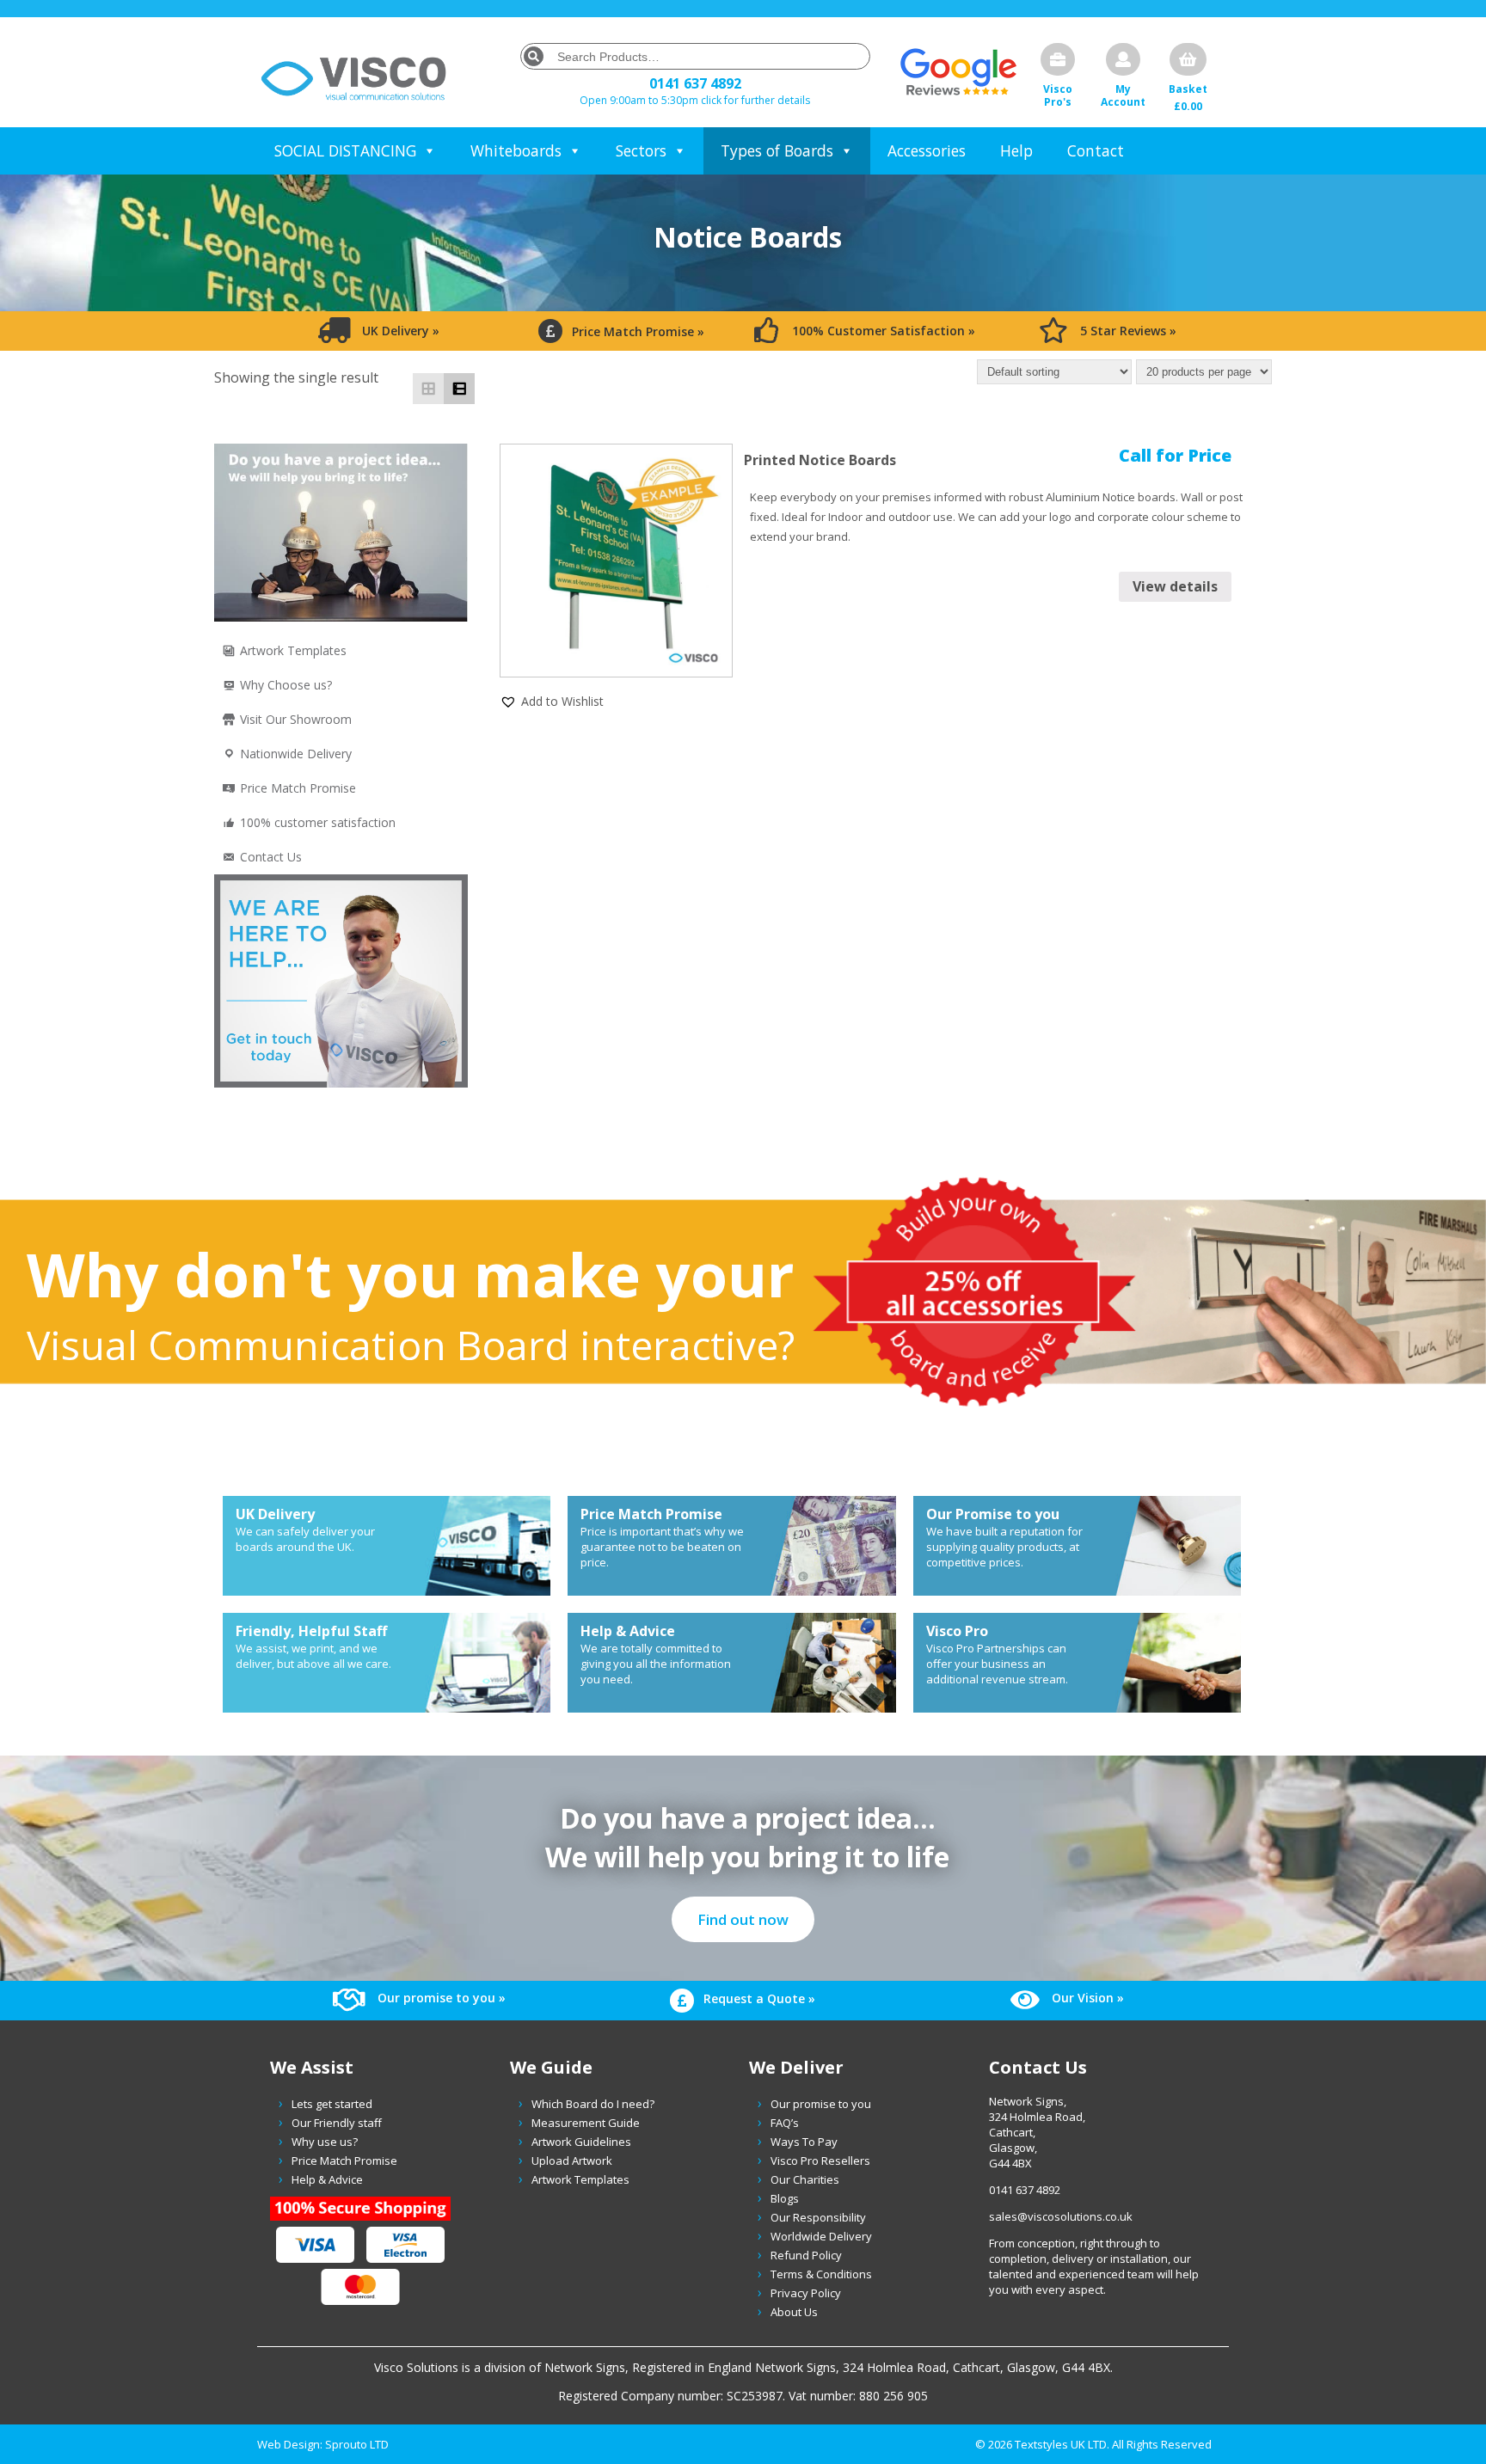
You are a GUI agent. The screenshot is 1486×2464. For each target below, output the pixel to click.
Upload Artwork (572, 2161)
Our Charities (805, 2179)
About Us (794, 2312)
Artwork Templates (293, 650)
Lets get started (332, 2104)
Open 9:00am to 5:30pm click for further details (695, 100)
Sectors (641, 150)
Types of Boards (777, 150)
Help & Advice (327, 2179)
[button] (552, 701)
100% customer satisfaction (318, 822)
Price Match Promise (298, 788)
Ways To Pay (804, 2142)
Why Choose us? (286, 685)
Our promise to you (821, 2104)
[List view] (459, 389)
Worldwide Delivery (821, 2236)
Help (1016, 150)
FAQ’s (785, 2123)
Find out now (743, 1919)
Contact (1096, 150)
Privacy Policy (806, 2293)
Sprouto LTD (357, 2444)
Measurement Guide (586, 2123)
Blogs (785, 2198)
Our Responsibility (818, 2217)
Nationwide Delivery (296, 754)
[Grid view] (428, 389)
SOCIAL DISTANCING (345, 150)
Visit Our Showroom (296, 719)
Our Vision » (1086, 1998)
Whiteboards (516, 150)
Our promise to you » (440, 1998)
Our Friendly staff (337, 2123)
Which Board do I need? (593, 2104)
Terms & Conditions (821, 2274)
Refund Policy (806, 2255)
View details (1175, 586)
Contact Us (271, 857)
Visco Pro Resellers (820, 2161)
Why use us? (325, 2142)
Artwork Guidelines (581, 2142)
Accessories (927, 150)
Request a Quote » (758, 1998)
